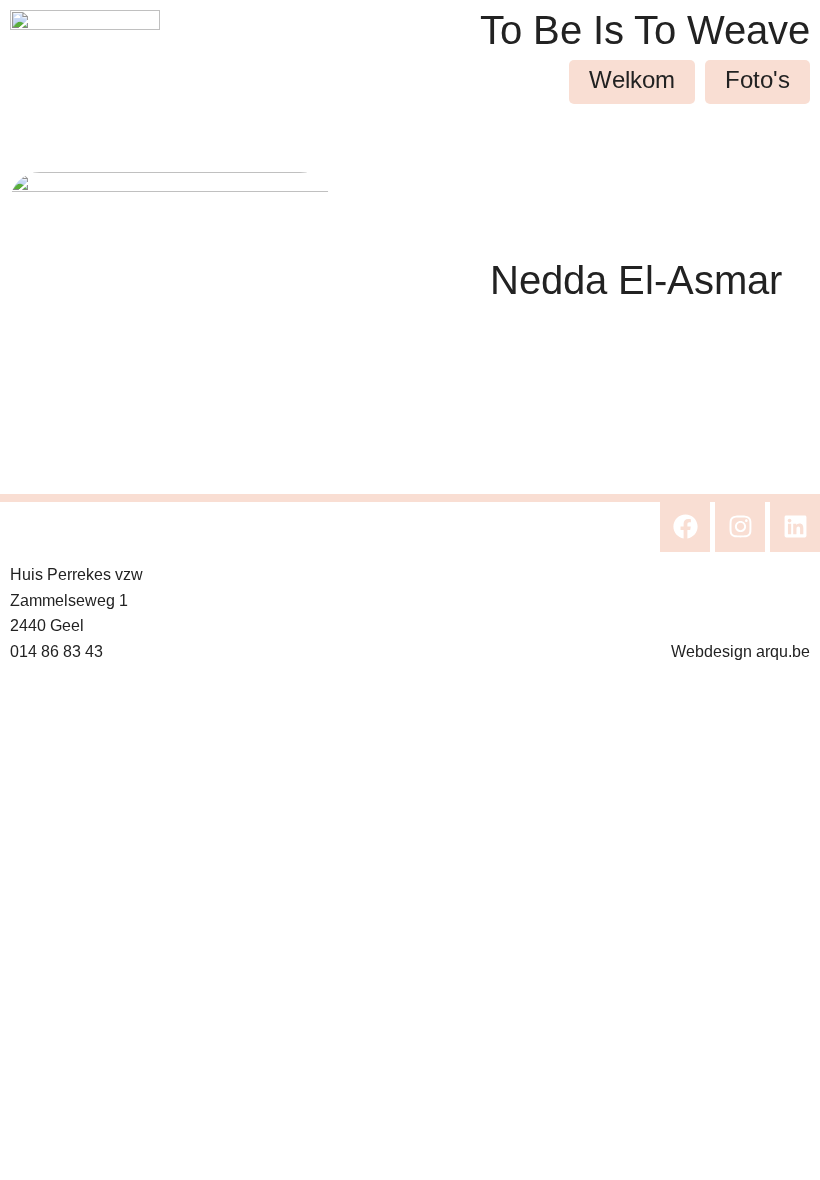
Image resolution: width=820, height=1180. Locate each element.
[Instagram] (740, 527)
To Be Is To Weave (645, 30)
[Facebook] (685, 527)
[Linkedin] (795, 527)
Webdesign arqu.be (740, 651)
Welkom (632, 79)
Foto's (757, 79)
